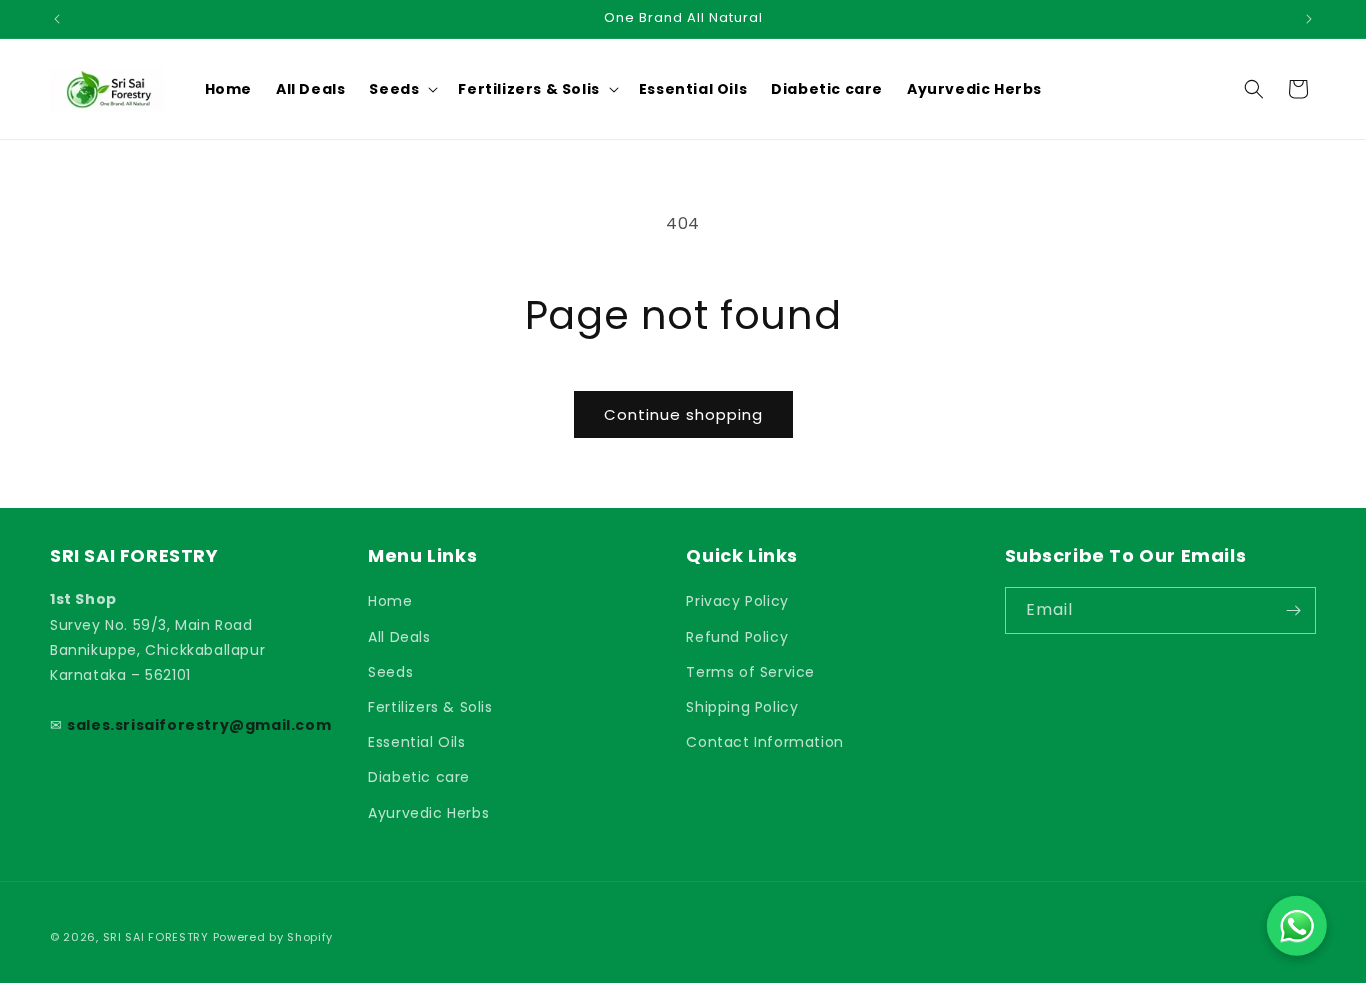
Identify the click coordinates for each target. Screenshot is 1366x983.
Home (390, 601)
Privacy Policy (737, 601)
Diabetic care (419, 777)
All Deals (399, 637)
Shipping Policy (742, 707)
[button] (401, 89)
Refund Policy (737, 637)
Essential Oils (416, 742)
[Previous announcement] (57, 19)
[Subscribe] (1293, 610)
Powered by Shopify (273, 937)
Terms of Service (750, 672)
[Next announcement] (1309, 19)
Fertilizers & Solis (430, 707)
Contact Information (764, 742)
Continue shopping (683, 414)
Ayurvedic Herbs (428, 813)
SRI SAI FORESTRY (156, 937)
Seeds (390, 672)
